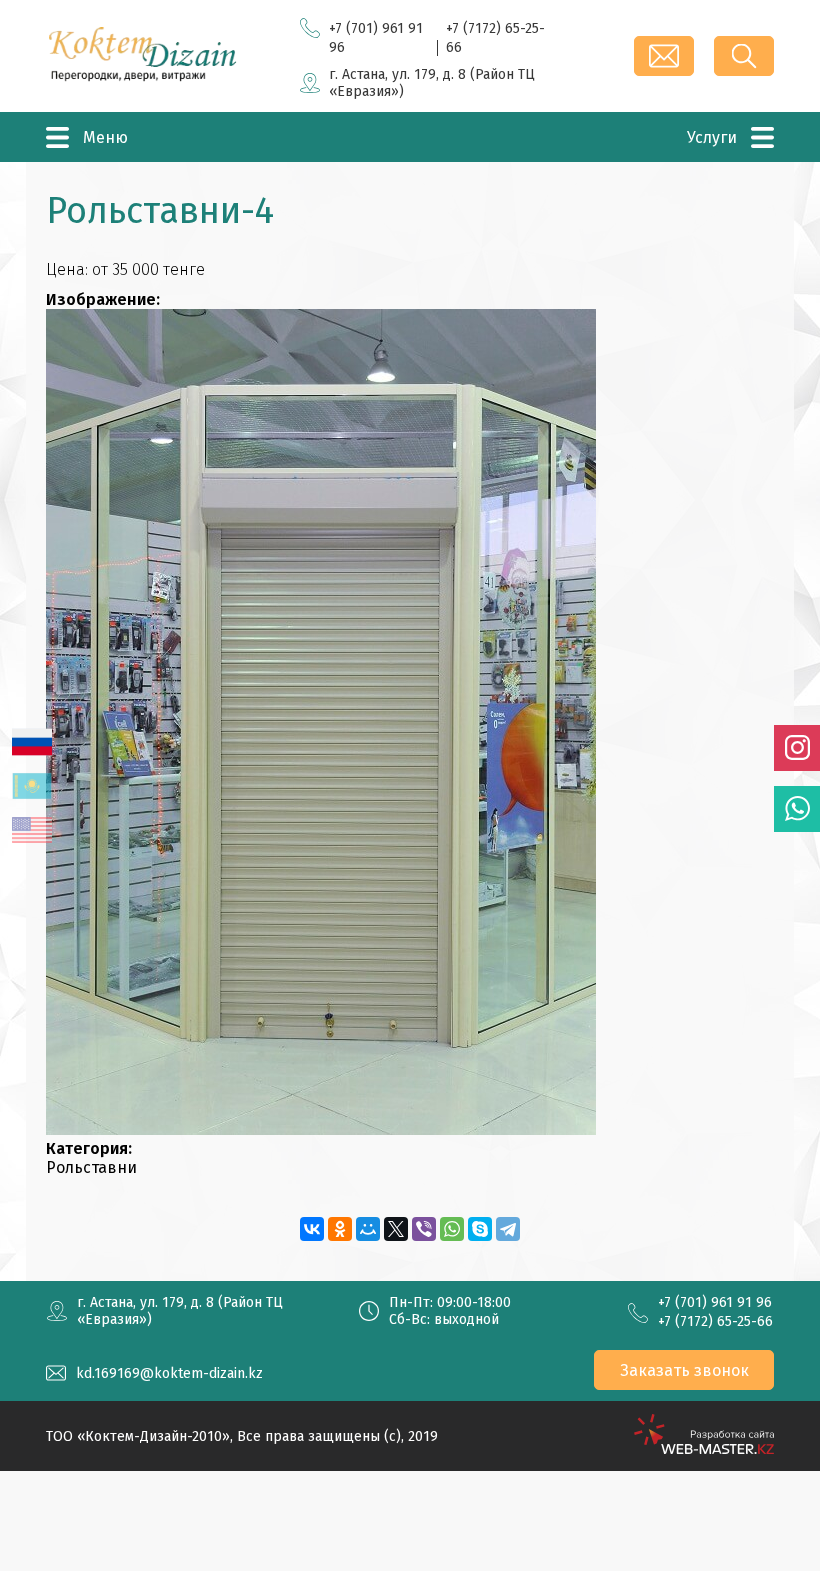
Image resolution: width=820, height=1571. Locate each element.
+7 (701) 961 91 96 (715, 1302)
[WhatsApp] (452, 1229)
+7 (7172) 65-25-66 (715, 1321)
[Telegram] (508, 1229)
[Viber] (424, 1229)
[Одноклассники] (340, 1229)
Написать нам (664, 56)
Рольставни (91, 1167)
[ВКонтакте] (312, 1229)
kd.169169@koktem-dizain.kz (169, 1373)
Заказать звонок (684, 1370)
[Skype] (480, 1229)
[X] (396, 1229)
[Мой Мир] (368, 1229)
